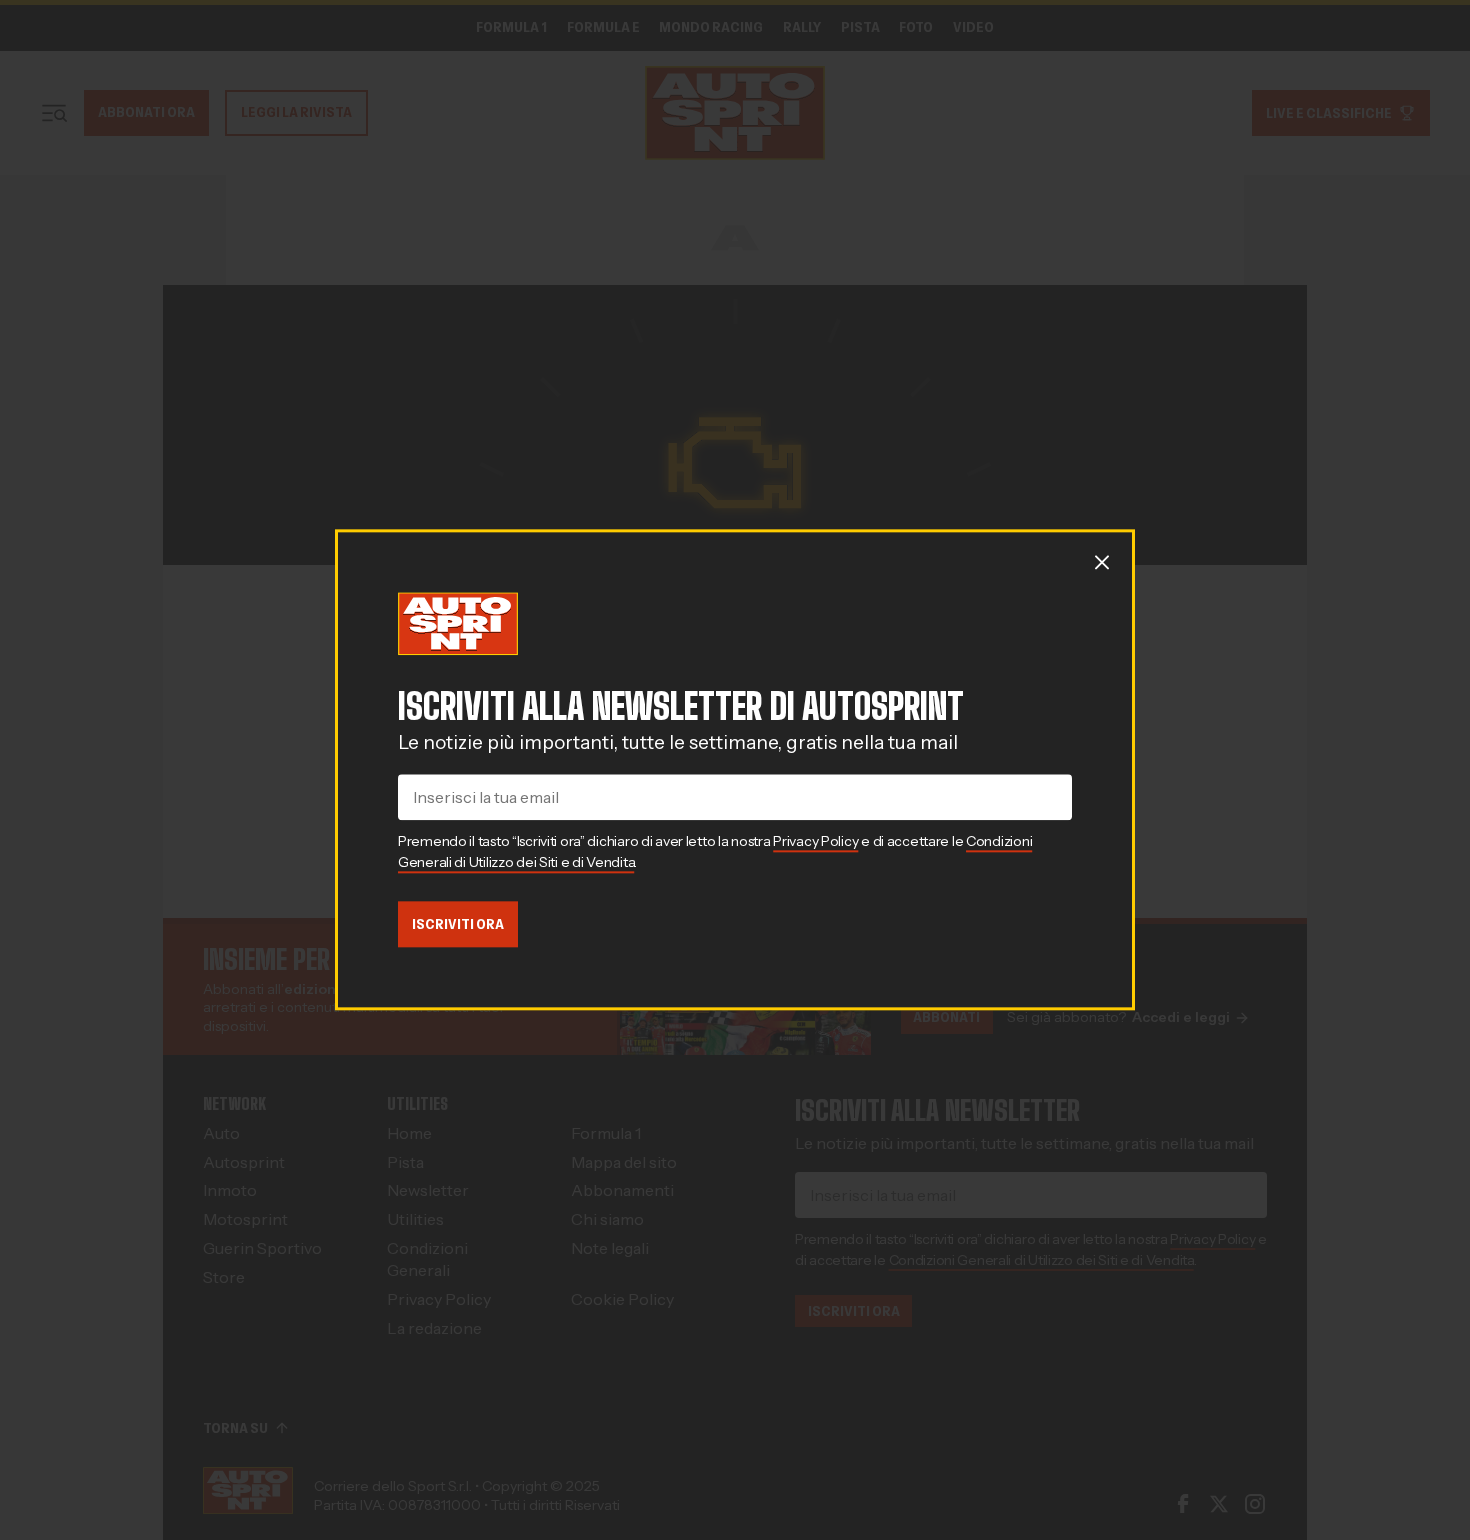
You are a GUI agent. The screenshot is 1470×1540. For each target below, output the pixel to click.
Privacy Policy (815, 841)
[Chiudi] (1102, 562)
